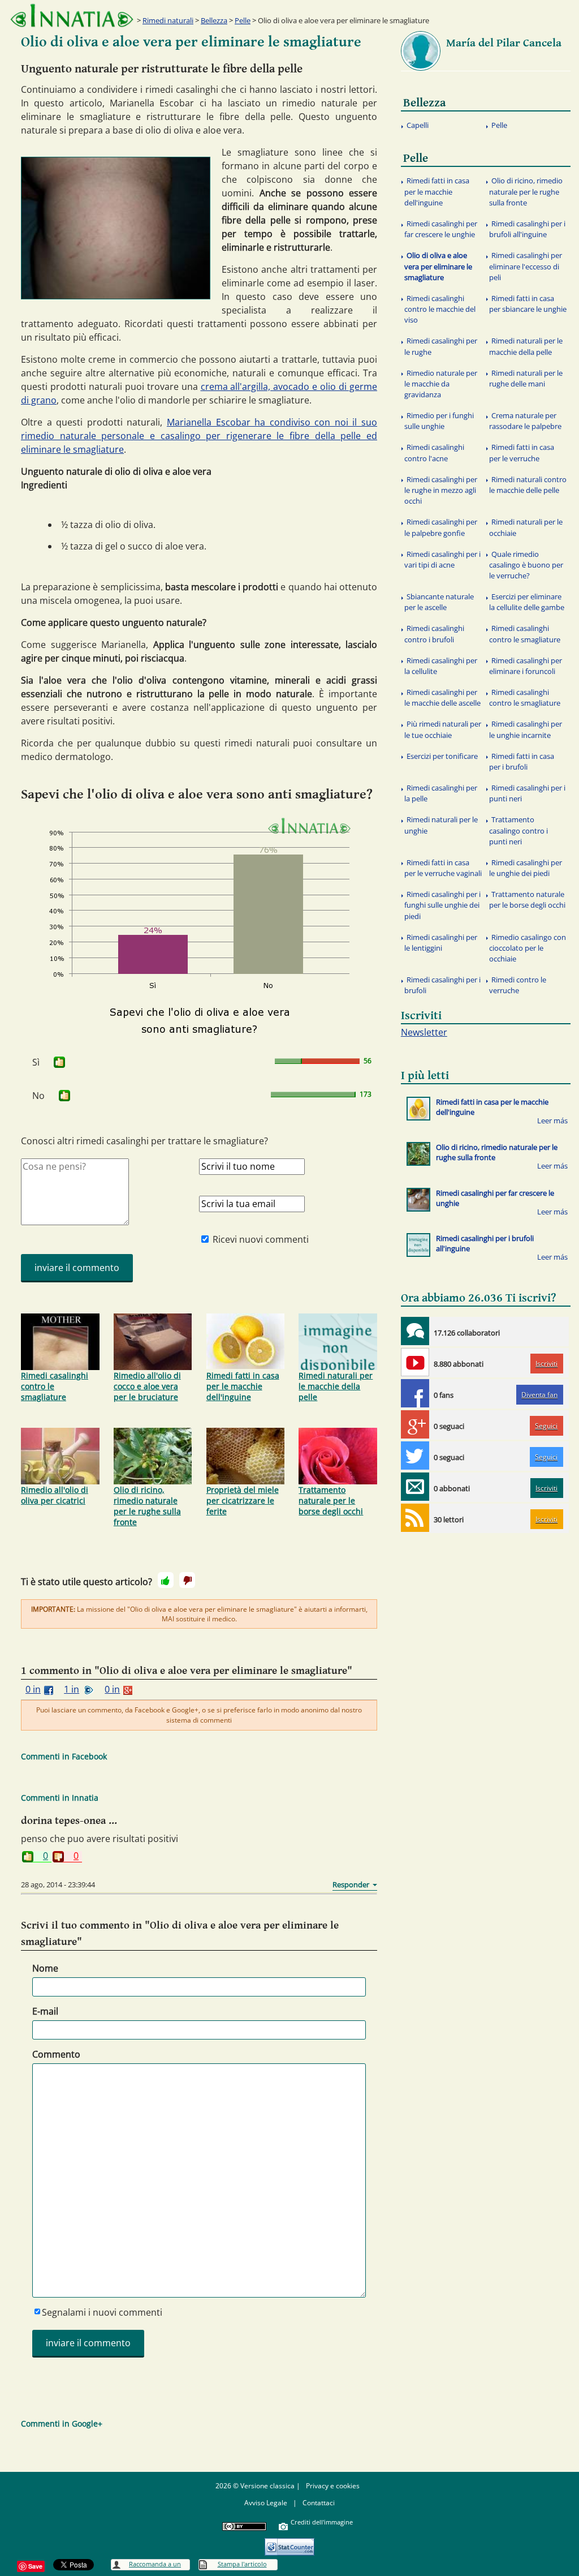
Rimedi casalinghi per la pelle (441, 793)
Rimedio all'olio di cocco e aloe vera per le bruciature (147, 1386)
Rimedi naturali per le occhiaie (526, 527)
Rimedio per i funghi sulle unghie (439, 421)
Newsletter (424, 1032)
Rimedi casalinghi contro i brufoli (434, 634)
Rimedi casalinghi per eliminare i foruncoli (526, 666)
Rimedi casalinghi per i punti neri (527, 793)
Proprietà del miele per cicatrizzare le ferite (243, 1500)
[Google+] (415, 1424)
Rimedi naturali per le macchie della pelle (336, 1386)
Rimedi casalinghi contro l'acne (434, 452)
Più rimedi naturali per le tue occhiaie (443, 729)
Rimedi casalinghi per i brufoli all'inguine (527, 229)
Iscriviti (546, 1364)
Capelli (418, 125)
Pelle (243, 20)
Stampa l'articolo (242, 2564)
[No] (187, 1580)
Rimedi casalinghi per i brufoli (442, 985)
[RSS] (415, 1518)
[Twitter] (415, 1456)
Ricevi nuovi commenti (261, 1239)
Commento (56, 2054)
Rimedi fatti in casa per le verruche (522, 452)
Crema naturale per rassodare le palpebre (525, 421)
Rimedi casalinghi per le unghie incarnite (526, 729)
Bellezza (214, 20)
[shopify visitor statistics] (289, 2543)
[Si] (166, 1580)
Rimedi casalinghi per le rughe (441, 346)
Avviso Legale (266, 2503)
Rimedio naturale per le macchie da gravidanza (441, 384)
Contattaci (319, 2503)
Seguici (546, 1426)
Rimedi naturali (168, 20)
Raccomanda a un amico (155, 2565)
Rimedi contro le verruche (518, 985)
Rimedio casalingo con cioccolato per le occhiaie (528, 948)
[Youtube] (415, 1362)
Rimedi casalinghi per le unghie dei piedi (526, 868)
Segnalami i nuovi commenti (102, 2312)
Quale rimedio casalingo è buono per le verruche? (526, 565)
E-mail (45, 2011)
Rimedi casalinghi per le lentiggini (441, 943)
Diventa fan (539, 1395)
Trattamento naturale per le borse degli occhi (331, 1500)
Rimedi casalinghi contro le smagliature (55, 1386)
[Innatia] (415, 1331)
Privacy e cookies (333, 2486)
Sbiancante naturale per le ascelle (439, 602)
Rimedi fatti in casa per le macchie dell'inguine (243, 1386)
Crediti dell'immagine (322, 2522)
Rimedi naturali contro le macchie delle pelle (528, 485)
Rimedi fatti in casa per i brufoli (522, 761)
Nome (45, 1968)
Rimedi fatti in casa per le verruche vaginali (443, 868)
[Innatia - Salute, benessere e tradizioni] (72, 16)
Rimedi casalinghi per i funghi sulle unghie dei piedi (442, 905)
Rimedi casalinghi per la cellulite (441, 666)
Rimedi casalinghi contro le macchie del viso (440, 309)
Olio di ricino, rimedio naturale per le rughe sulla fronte (147, 1506)
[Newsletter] (415, 1487)
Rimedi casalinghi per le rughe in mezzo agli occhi (441, 490)
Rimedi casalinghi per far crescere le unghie (441, 229)
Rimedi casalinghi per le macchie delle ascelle (442, 697)
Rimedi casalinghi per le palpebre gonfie (441, 527)
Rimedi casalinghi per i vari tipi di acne (442, 559)
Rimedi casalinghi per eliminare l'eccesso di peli (526, 266)
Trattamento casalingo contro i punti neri (518, 830)
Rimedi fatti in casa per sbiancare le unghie (528, 304)
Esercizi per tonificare (442, 756)
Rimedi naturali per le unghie (441, 825)
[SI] (59, 1062)
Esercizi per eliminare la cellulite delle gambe (527, 602)
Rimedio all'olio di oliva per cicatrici (55, 1495)
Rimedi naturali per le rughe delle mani (526, 378)
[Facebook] (415, 1393)
